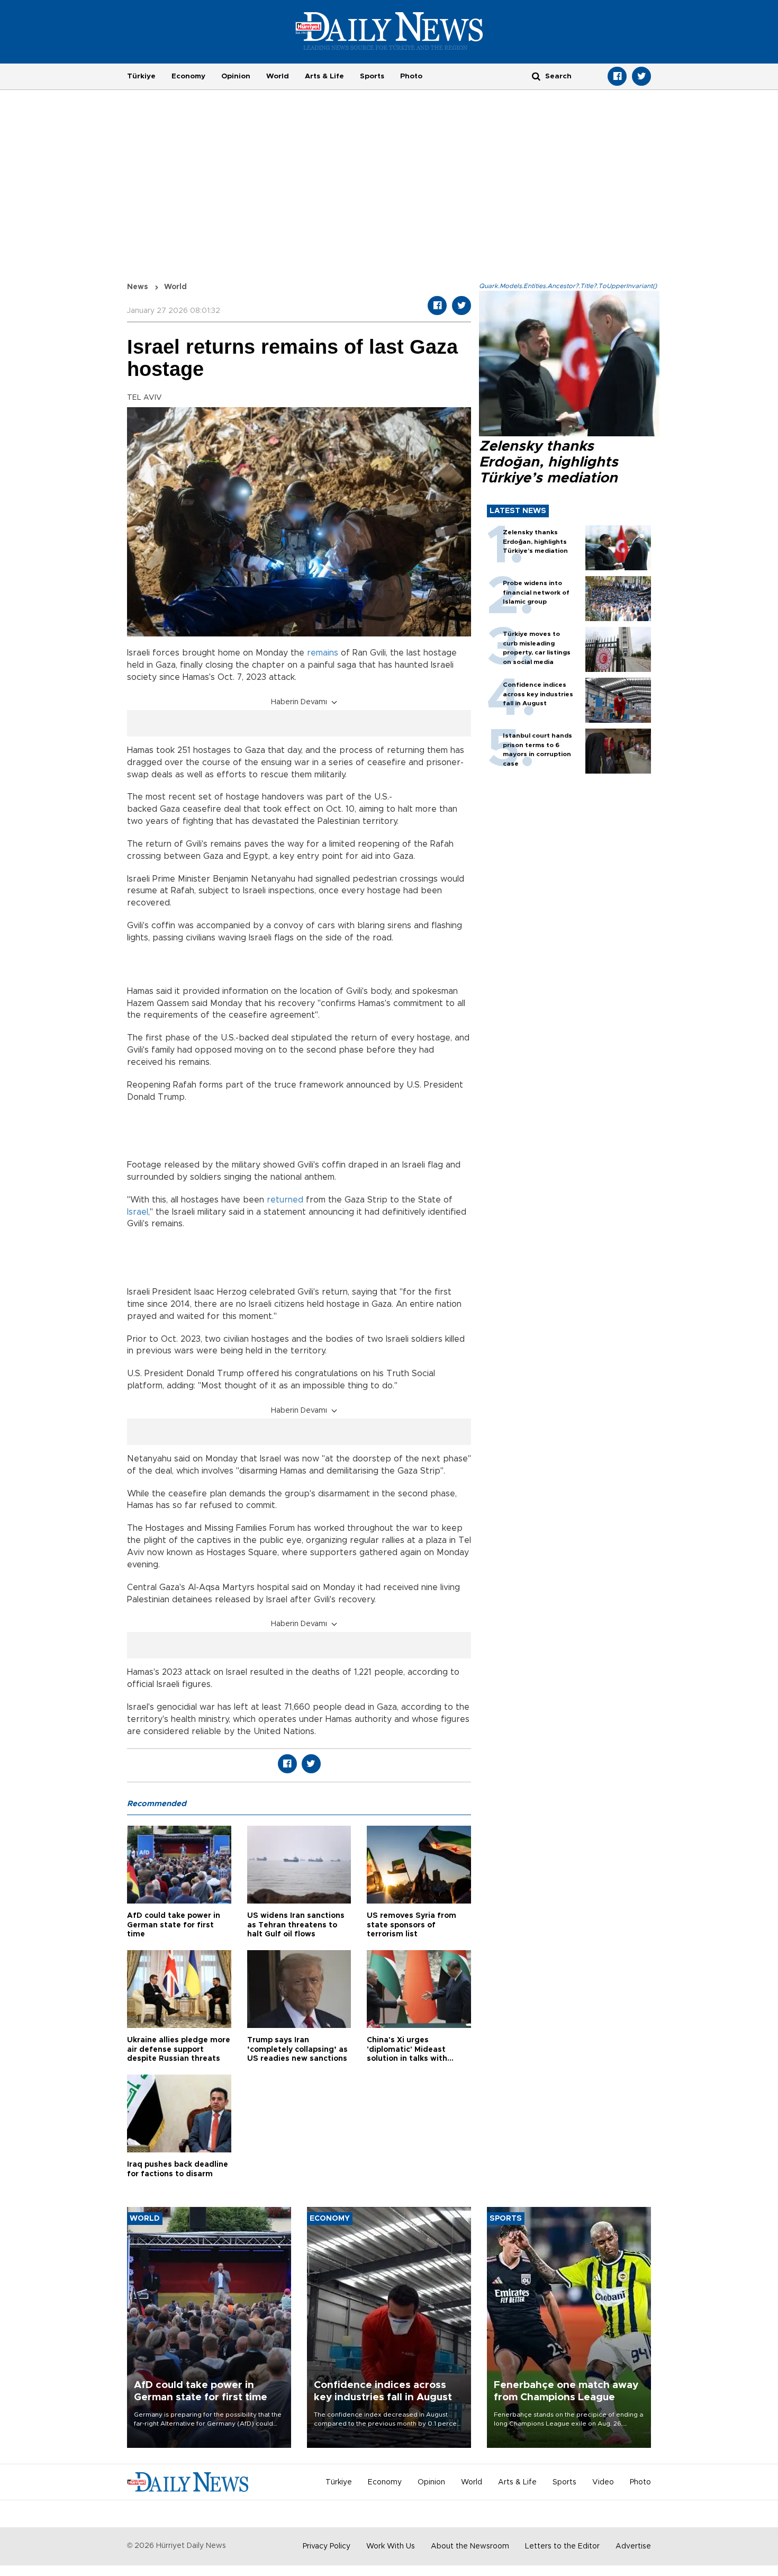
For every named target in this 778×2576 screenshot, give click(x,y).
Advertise (633, 2546)
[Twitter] (641, 76)
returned (285, 1200)
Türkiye (141, 76)
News (138, 287)
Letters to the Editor (562, 2546)
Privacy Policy (327, 2546)
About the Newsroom (470, 2546)
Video (603, 2482)
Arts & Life (324, 76)
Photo (411, 76)
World (278, 76)
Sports (372, 76)
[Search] (536, 76)
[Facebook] (617, 76)
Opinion (236, 76)
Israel (138, 1212)
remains (323, 653)
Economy (188, 76)
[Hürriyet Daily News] (389, 31)
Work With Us (391, 2546)
